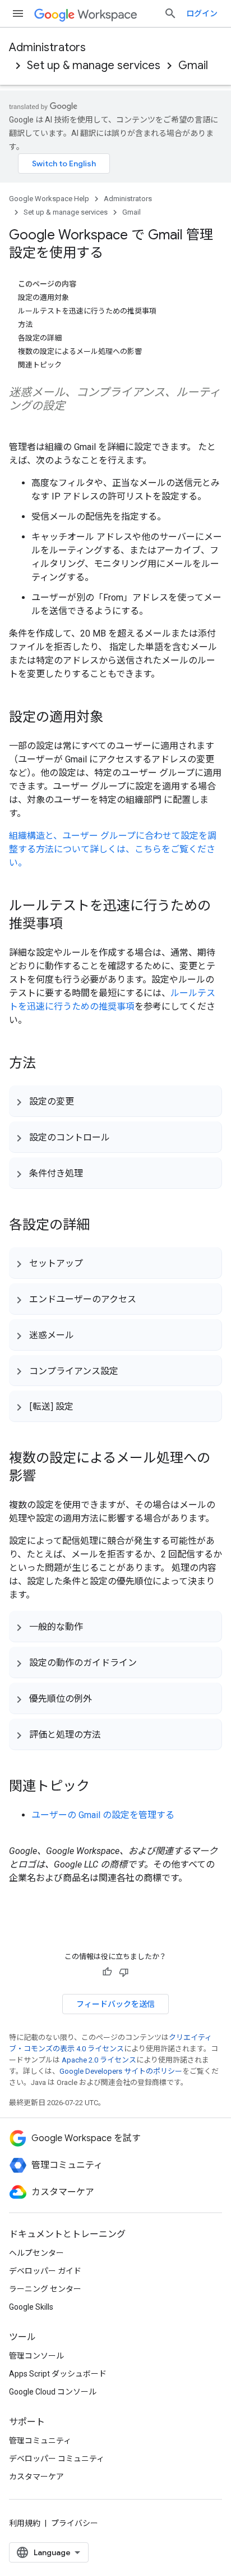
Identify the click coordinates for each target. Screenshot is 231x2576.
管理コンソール (36, 2356)
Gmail (193, 65)
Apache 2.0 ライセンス (99, 2060)
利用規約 (25, 2523)
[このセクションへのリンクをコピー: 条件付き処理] (94, 1173)
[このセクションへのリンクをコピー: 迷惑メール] (85, 1335)
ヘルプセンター (36, 2253)
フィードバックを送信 (115, 2004)
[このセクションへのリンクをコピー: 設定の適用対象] (114, 718)
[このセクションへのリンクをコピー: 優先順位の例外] (103, 1698)
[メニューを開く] (18, 13)
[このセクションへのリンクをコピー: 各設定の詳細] (101, 1226)
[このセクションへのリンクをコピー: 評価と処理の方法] (112, 1734)
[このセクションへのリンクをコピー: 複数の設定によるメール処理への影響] (47, 1477)
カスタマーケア (36, 2477)
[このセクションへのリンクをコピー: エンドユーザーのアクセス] (147, 1299)
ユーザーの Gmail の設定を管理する (103, 1815)
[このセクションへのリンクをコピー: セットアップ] (94, 1263)
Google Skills (31, 2307)
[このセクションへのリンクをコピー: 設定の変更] (85, 1101)
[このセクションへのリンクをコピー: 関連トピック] (101, 1787)
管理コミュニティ (40, 2441)
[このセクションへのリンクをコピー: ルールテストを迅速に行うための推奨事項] (74, 925)
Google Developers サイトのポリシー (121, 2071)
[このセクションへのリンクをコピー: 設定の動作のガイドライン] (148, 1662)
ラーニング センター (45, 2289)
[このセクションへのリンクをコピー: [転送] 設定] (85, 1406)
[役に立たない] (124, 1972)
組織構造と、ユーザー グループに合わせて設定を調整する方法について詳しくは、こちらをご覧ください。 (113, 849)
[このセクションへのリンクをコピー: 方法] (47, 1064)
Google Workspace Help (49, 199)
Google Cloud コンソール (53, 2392)
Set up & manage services (94, 65)
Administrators (47, 47)
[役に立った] (107, 1972)
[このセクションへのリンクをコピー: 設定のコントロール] (121, 1137)
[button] (115, 1101)
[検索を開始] (170, 13)
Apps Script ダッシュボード (58, 2374)
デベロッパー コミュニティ (57, 2459)
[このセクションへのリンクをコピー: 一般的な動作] (94, 1627)
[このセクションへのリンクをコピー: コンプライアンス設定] (130, 1370)
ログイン (202, 13)
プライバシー (75, 2523)
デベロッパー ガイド (45, 2271)
